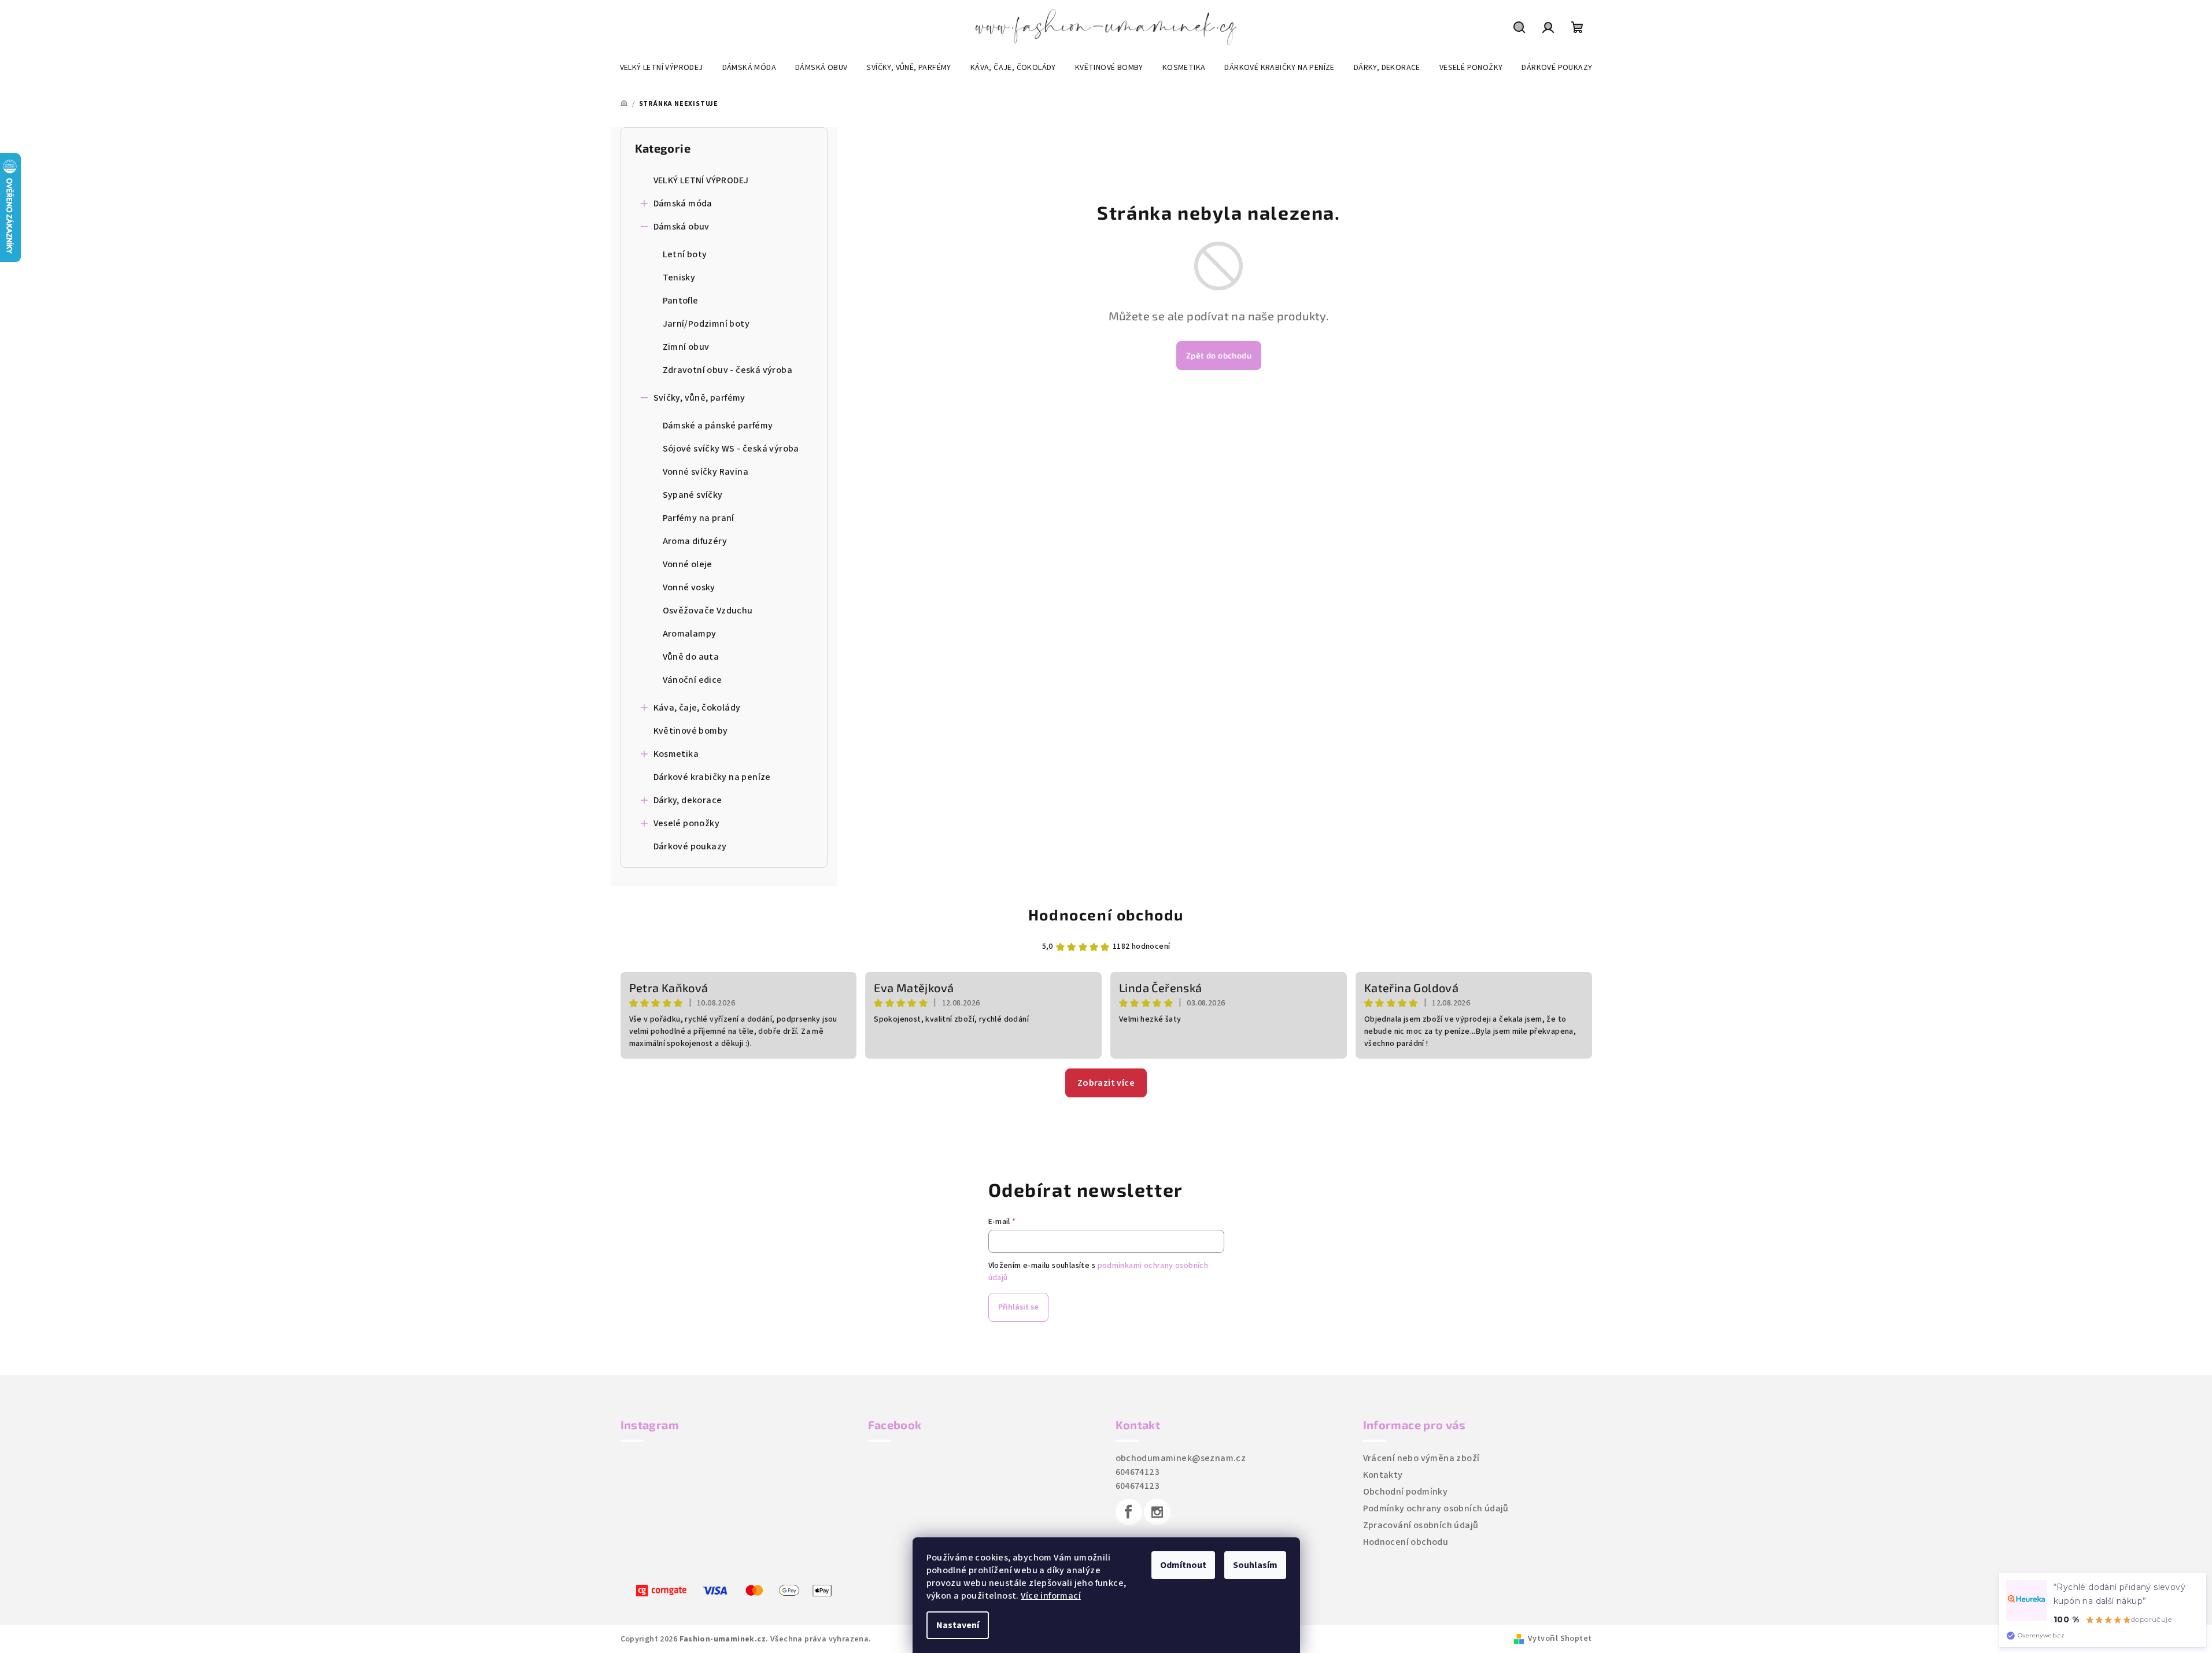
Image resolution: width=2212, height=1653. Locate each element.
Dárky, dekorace (688, 800)
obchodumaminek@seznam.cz (1181, 1458)
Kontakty (1383, 1475)
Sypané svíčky (693, 495)
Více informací (1051, 1596)
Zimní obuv (686, 347)
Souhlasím (1255, 1565)
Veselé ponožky (687, 823)
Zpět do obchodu (1219, 355)
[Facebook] (1129, 1512)
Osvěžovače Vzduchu (708, 611)
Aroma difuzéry (695, 541)
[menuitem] (662, 68)
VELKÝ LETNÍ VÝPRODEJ (701, 180)
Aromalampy (690, 634)
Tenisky (679, 278)
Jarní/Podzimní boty (706, 324)
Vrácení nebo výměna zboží (1421, 1458)
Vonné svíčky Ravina (706, 472)
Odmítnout (1183, 1565)
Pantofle (681, 301)
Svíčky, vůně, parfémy (699, 398)
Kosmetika (676, 754)
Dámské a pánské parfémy (718, 426)
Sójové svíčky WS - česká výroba (731, 449)
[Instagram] (1157, 1512)
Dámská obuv (682, 227)
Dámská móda (683, 204)
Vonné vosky (689, 587)
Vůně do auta (691, 657)
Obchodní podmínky (1406, 1492)
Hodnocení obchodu (1106, 914)
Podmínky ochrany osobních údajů (1436, 1508)
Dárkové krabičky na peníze (712, 777)
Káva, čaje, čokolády (697, 708)
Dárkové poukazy (690, 846)
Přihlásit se (1018, 1307)
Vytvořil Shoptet (1560, 1639)
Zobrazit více (1106, 1083)
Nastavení (958, 1625)
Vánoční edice (693, 680)
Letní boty (685, 254)
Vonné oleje (688, 564)
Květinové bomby (691, 731)
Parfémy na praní (699, 518)
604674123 (1138, 1472)
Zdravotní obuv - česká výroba (728, 370)
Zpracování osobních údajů (1421, 1525)
